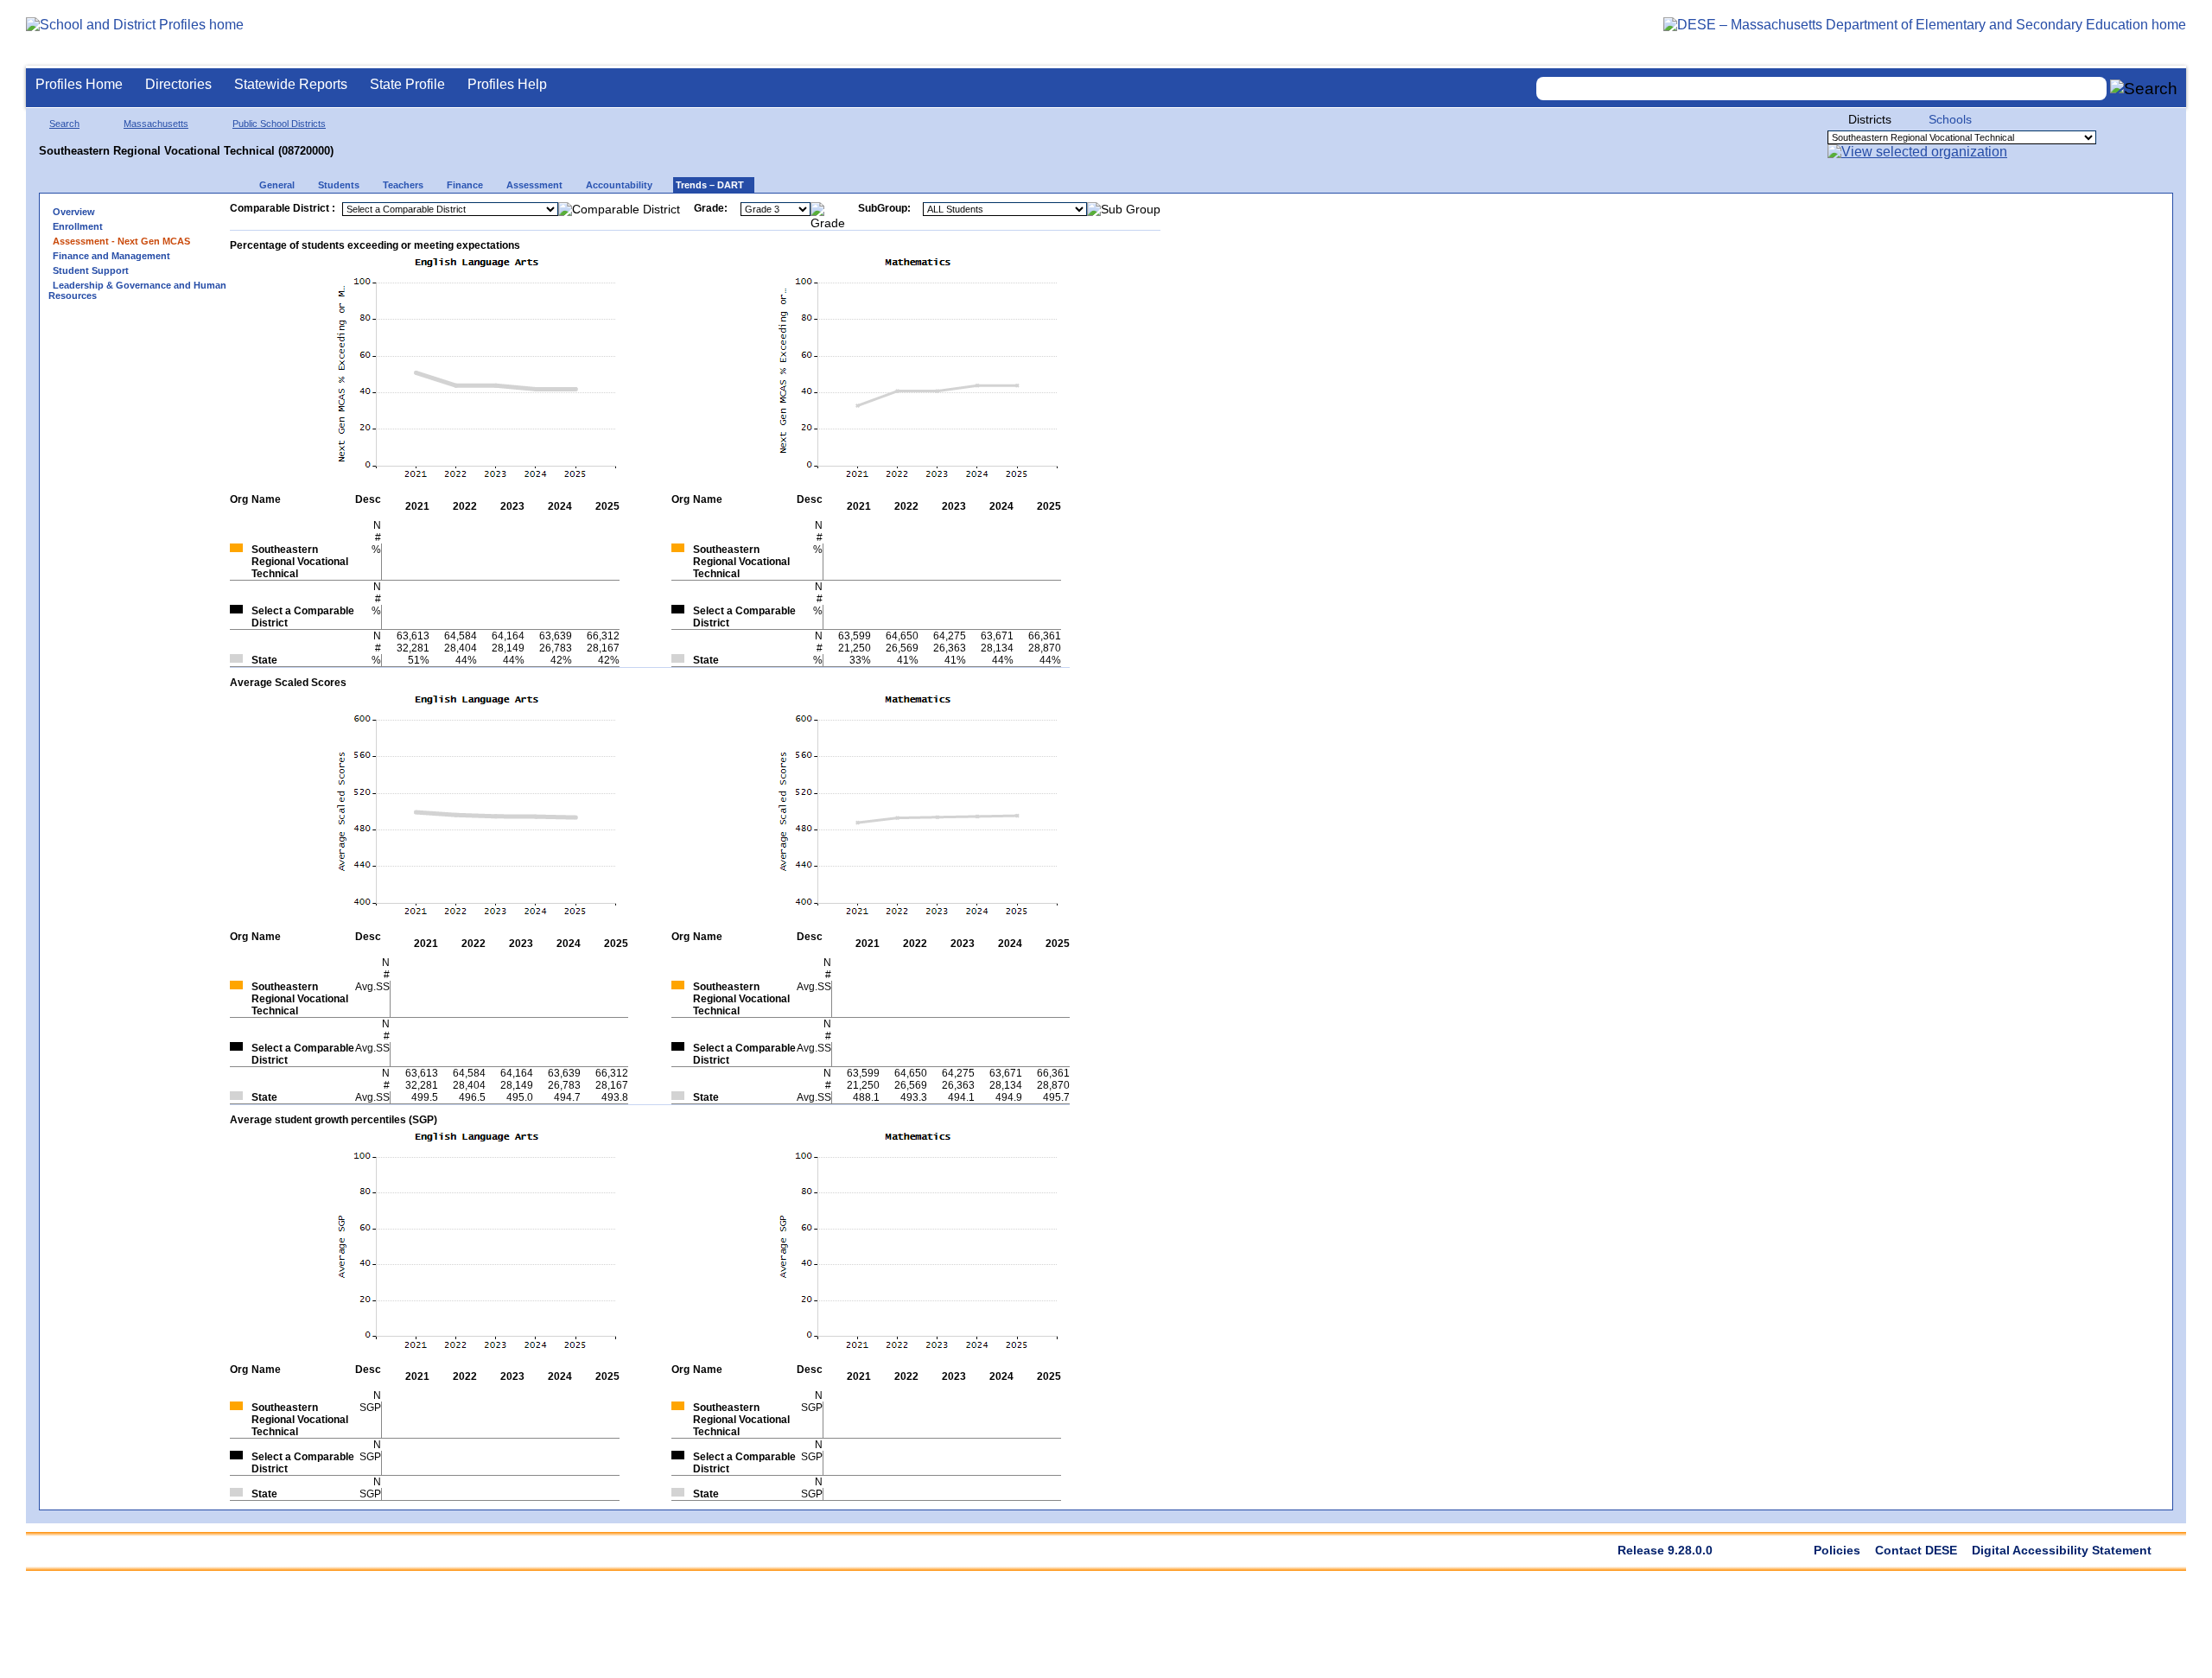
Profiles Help (507, 84)
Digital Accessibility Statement (2062, 1550)
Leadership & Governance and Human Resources (137, 290)
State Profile (407, 84)
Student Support (91, 270)
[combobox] (1821, 89)
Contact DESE (1916, 1550)
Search (64, 124)
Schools (1950, 119)
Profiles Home (79, 84)
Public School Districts (279, 124)
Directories (178, 84)
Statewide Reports (291, 84)
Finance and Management (111, 256)
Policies (1837, 1550)
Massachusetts (156, 124)
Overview (74, 212)
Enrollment (78, 226)
